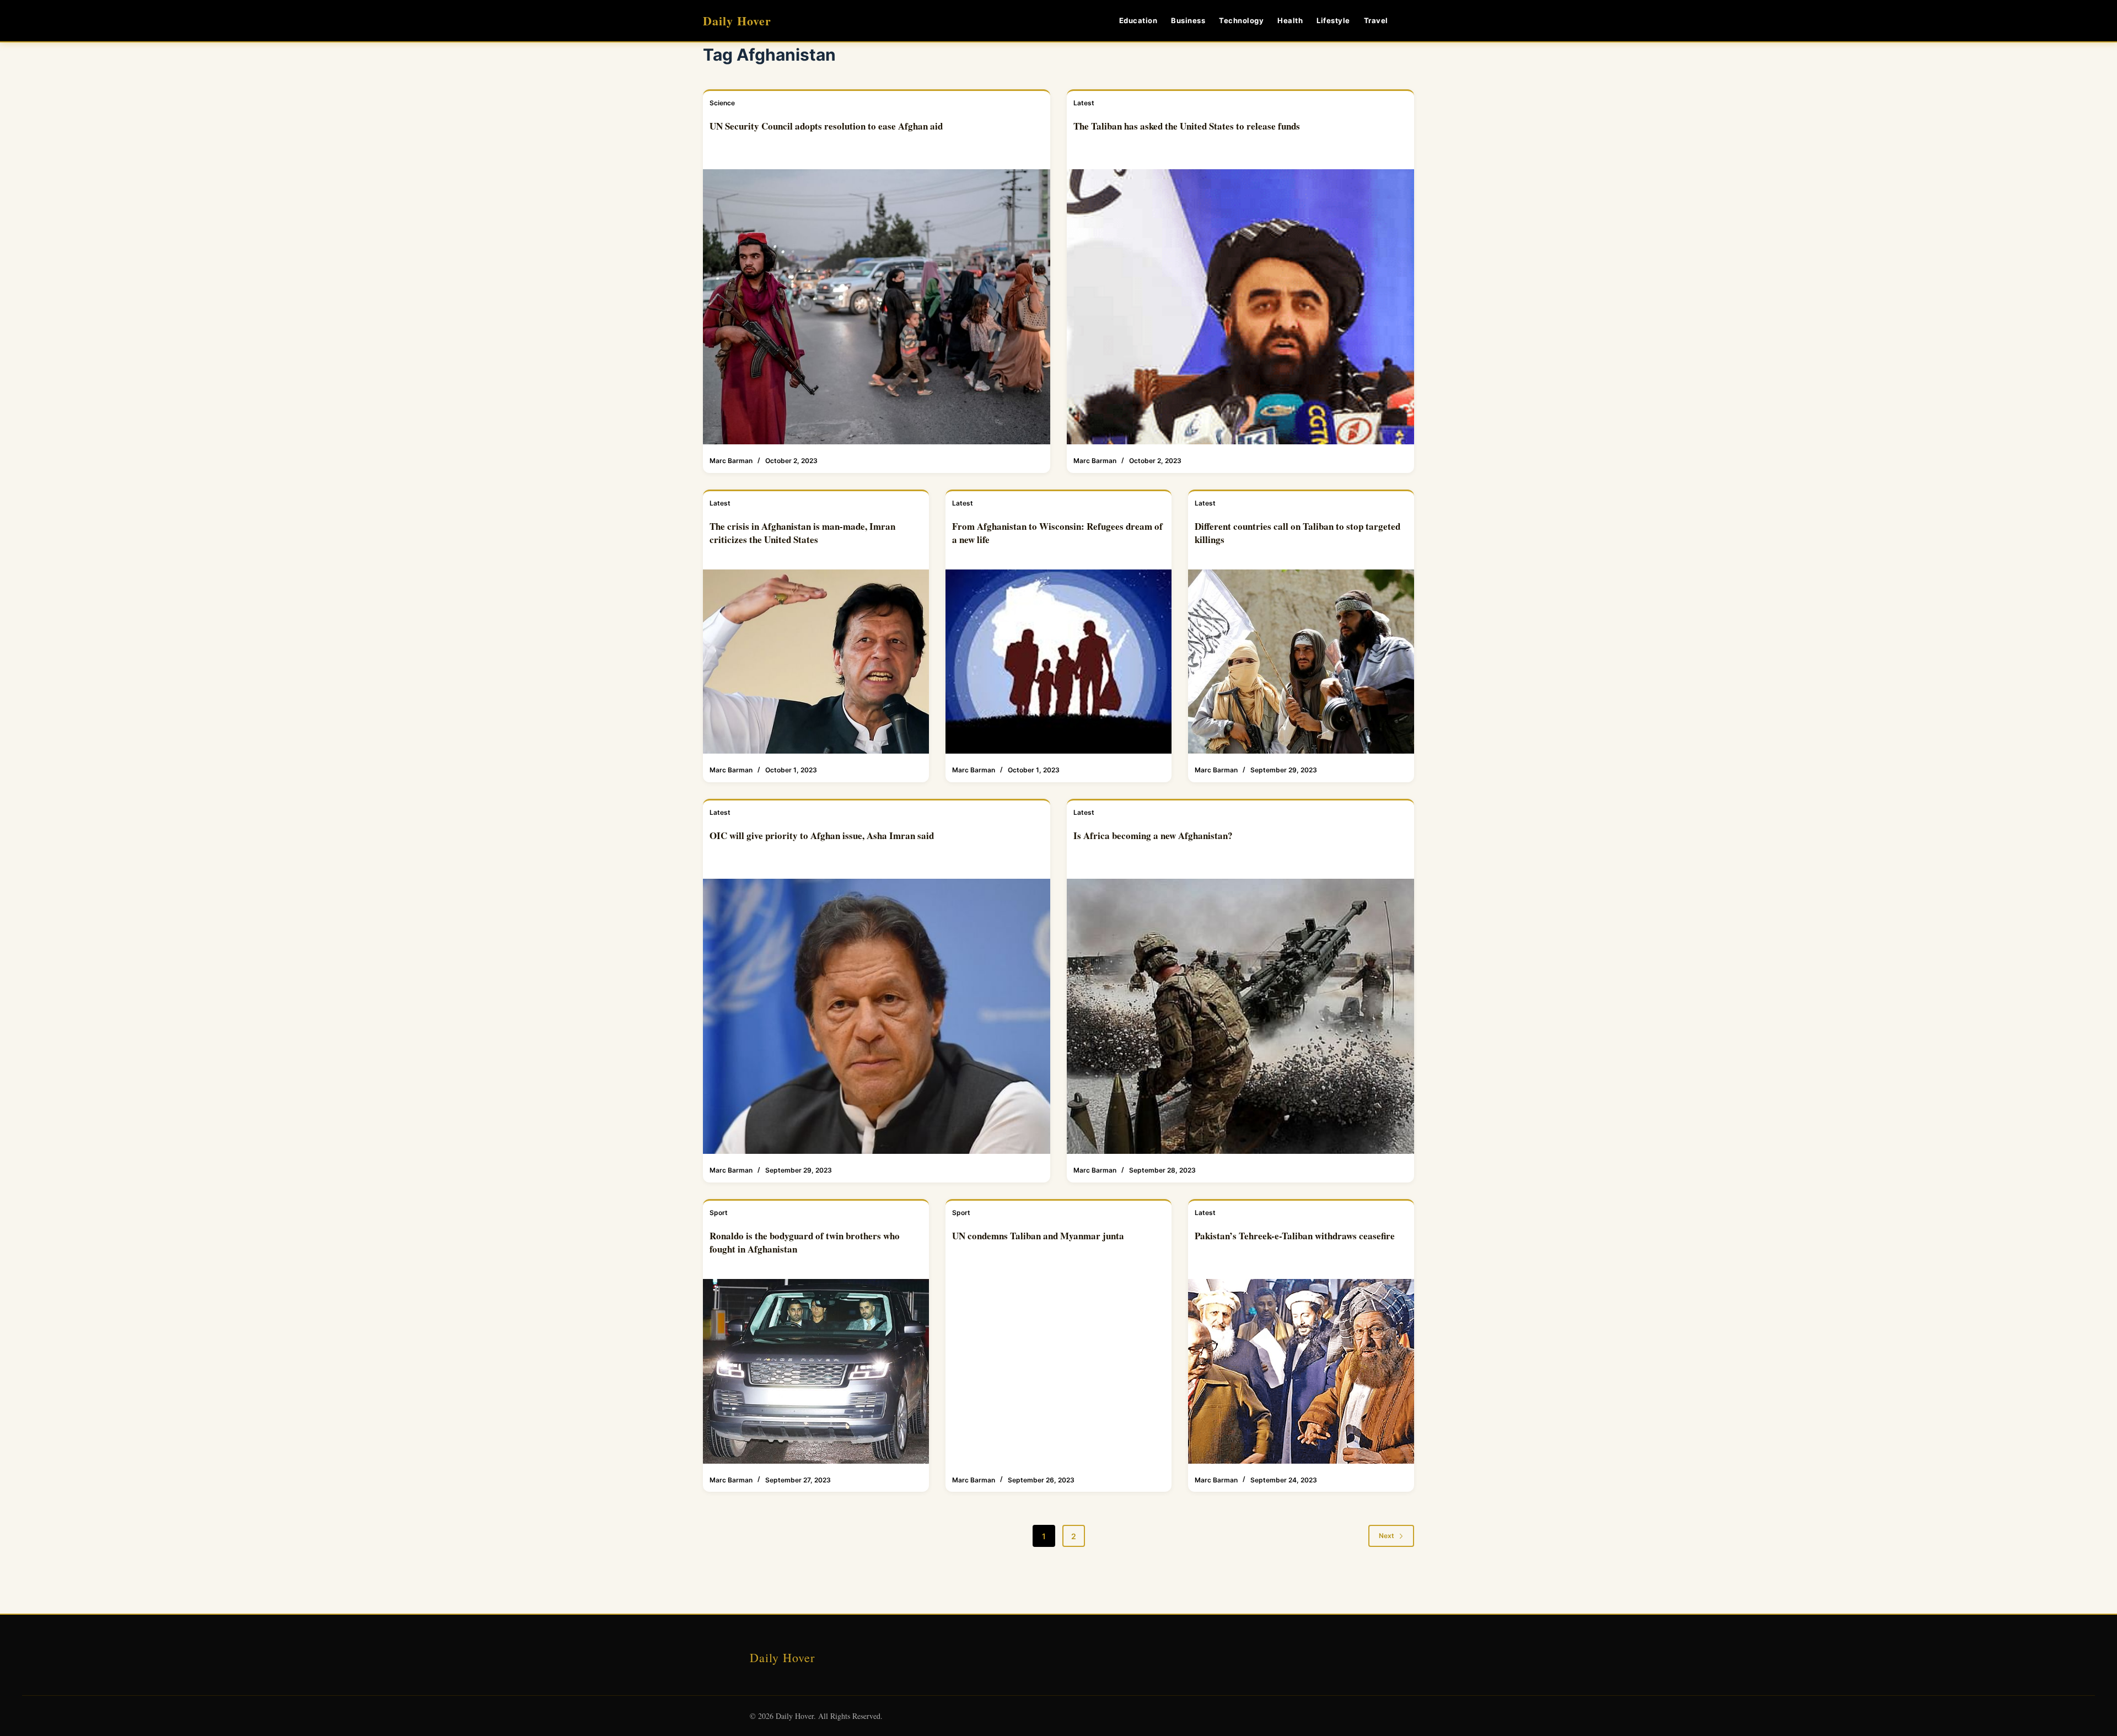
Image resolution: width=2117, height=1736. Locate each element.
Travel (1376, 20)
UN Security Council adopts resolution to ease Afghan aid (826, 126)
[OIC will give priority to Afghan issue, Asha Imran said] (877, 1017)
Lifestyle (1333, 20)
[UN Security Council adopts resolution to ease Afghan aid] (877, 307)
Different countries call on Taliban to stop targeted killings (1297, 533)
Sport (719, 1213)
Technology (1241, 20)
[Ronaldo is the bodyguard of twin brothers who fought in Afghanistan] (816, 1371)
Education (1138, 20)
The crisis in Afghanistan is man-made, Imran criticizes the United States (802, 533)
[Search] (1410, 21)
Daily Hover (737, 21)
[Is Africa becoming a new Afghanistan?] (1240, 1017)
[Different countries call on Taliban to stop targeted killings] (1301, 662)
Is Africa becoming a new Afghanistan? (1153, 835)
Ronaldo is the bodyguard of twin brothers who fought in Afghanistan (805, 1242)
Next (1387, 1536)
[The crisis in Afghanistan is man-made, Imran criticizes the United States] (816, 662)
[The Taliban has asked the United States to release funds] (1240, 307)
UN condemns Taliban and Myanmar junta (1038, 1236)
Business (1188, 20)
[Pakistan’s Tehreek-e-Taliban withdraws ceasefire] (1301, 1371)
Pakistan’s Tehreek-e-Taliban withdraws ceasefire (1295, 1236)
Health (1290, 20)
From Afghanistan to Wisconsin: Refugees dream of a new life (1057, 533)
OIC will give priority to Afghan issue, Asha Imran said (822, 835)
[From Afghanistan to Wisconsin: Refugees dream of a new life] (1058, 662)
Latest (1084, 103)
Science (722, 103)
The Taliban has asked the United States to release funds (1187, 126)
